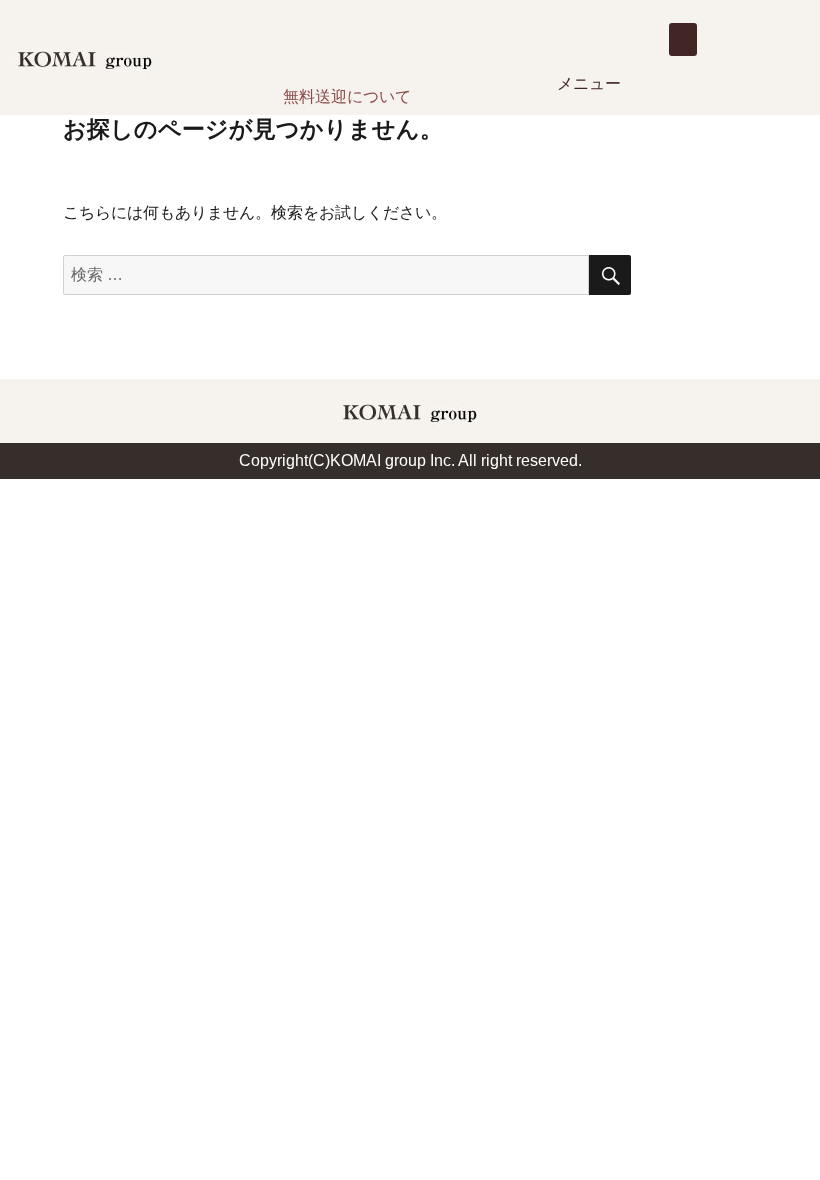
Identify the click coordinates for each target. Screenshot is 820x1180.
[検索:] (326, 274)
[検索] (610, 275)
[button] (683, 39)
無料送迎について (347, 96)
